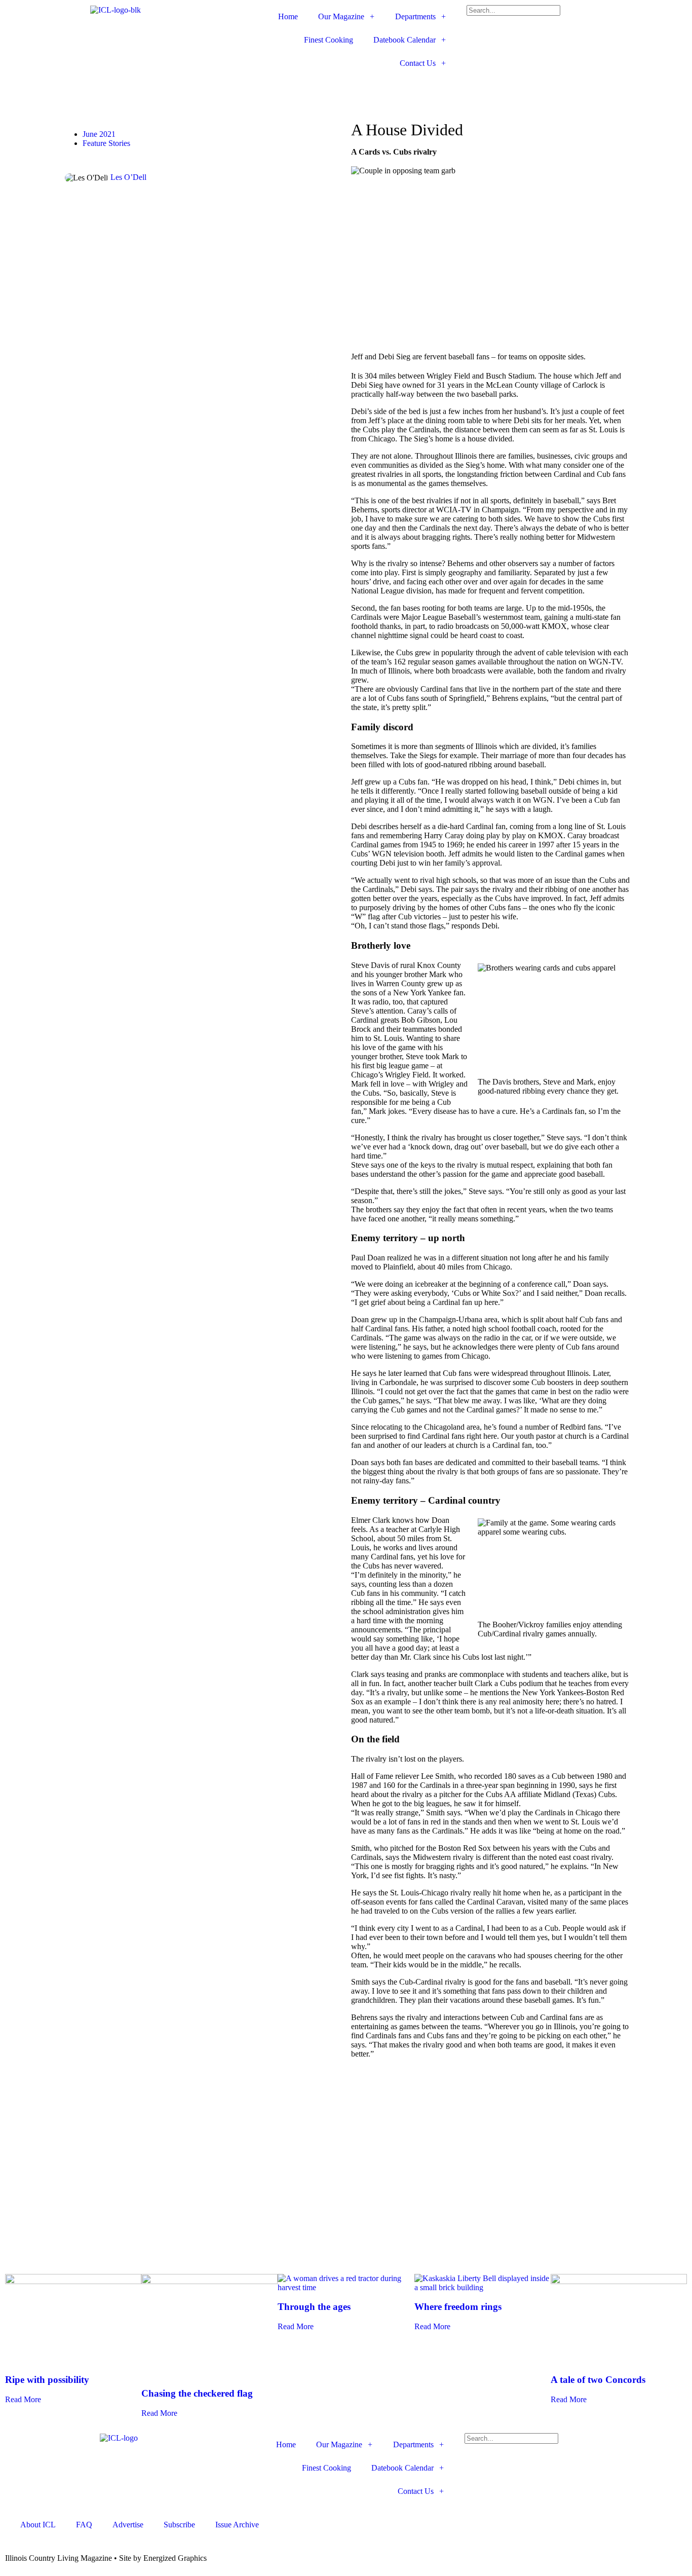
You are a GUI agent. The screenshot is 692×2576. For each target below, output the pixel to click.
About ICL (38, 2525)
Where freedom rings (458, 2307)
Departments (415, 16)
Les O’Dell (128, 177)
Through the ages (314, 2307)
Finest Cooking (329, 40)
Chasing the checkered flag (197, 2393)
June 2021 (99, 134)
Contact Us (418, 63)
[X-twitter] (276, 88)
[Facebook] (248, 88)
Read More (23, 2399)
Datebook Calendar (405, 40)
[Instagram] (303, 88)
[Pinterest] (330, 88)
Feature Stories (106, 143)
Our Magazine (341, 16)
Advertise (128, 2525)
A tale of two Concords (598, 2380)
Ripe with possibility (47, 2380)
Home (288, 16)
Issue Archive (237, 2525)
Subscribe (179, 2525)
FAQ (84, 2525)
